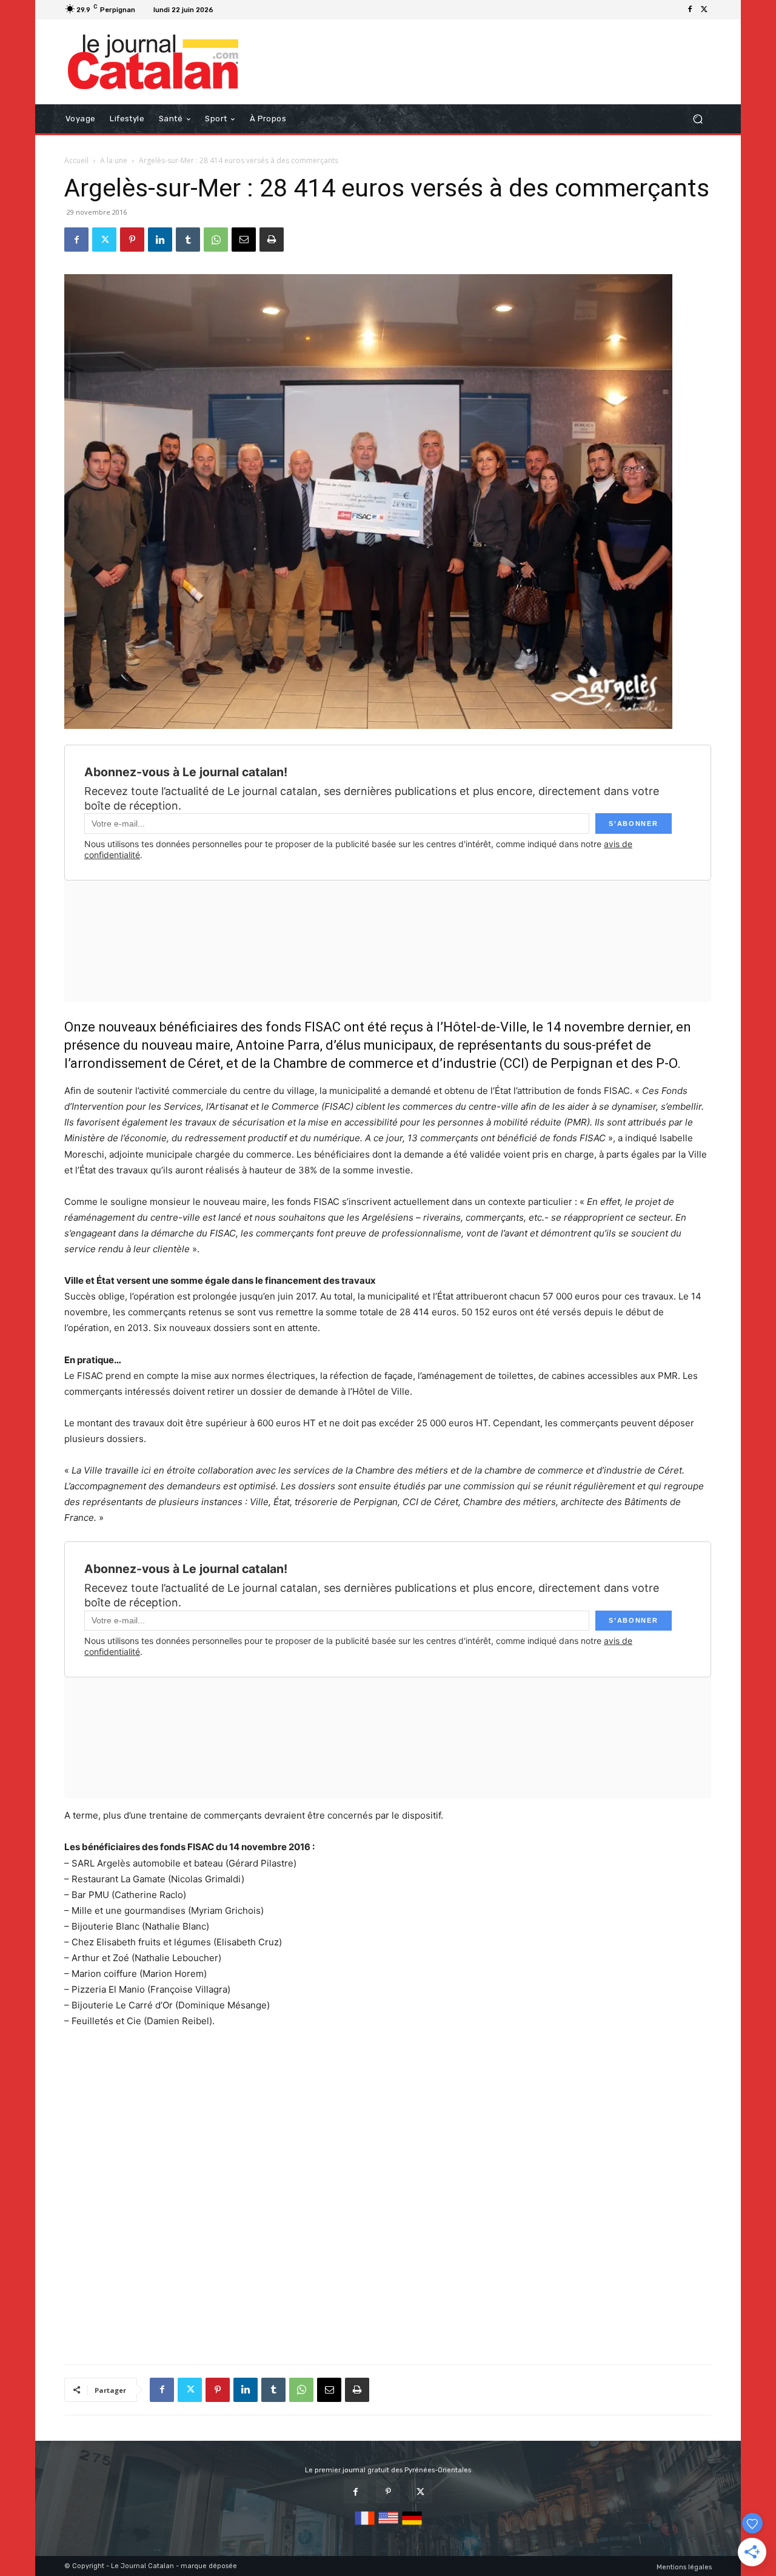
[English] (388, 2525)
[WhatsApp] (216, 240)
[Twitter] (704, 10)
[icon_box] (233, 11)
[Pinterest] (132, 240)
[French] (365, 2525)
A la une (114, 160)
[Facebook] (690, 10)
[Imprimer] (272, 240)
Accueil (76, 160)
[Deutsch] (412, 2525)
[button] (697, 119)
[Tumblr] (188, 240)
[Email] (244, 240)
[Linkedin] (160, 240)
